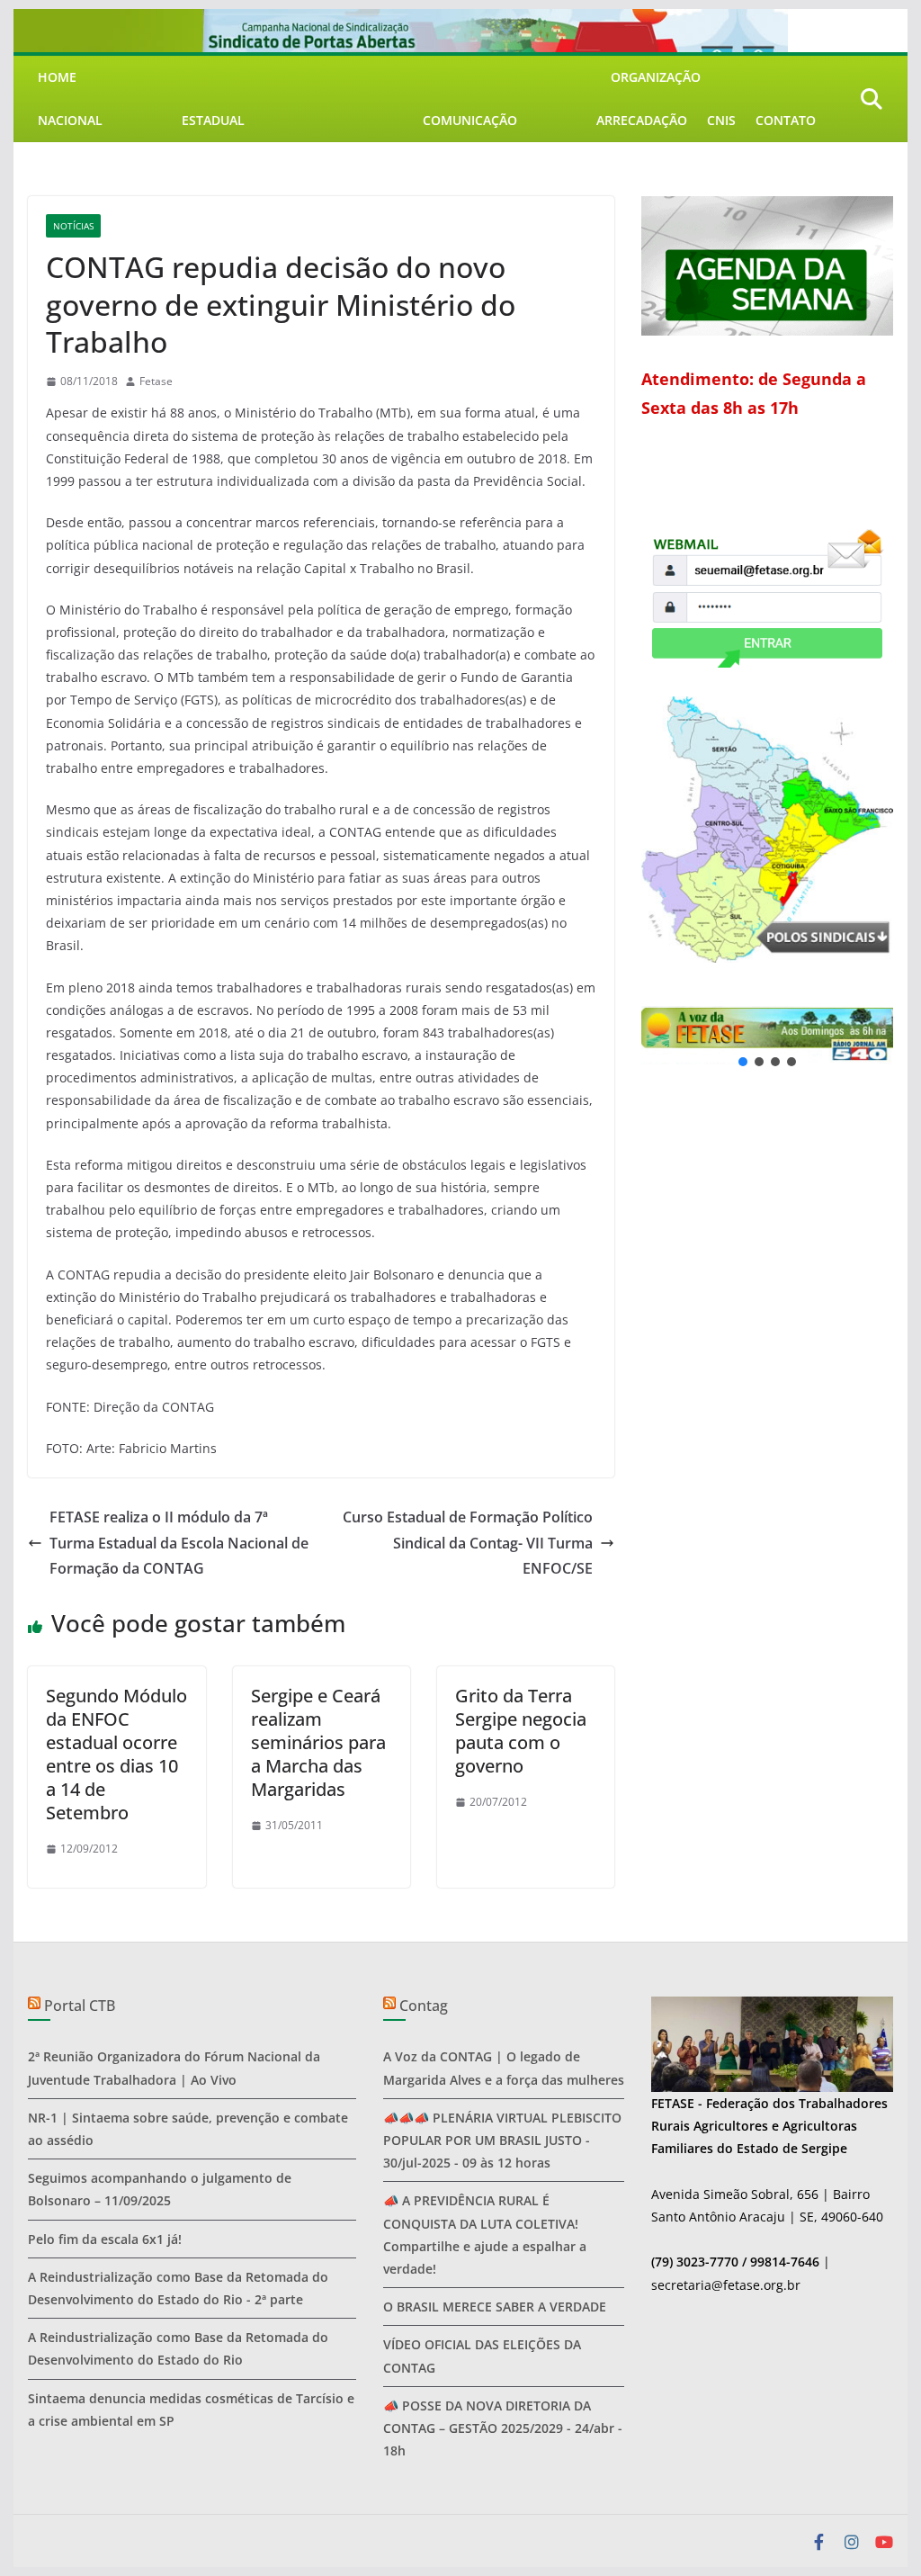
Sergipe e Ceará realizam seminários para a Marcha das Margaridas (318, 1742)
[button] (767, 1035)
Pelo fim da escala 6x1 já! (105, 2239)
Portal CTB (80, 2006)
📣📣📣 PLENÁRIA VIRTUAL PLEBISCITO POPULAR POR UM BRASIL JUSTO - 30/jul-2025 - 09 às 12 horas (502, 2140)
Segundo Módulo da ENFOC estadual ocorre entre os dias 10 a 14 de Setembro (116, 1754)
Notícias (73, 226)
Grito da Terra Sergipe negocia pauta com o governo (521, 1731)
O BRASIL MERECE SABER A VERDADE (495, 2307)
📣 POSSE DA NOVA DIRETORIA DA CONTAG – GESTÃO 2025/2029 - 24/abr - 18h (503, 2428)
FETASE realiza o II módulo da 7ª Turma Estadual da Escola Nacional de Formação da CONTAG (179, 1543)
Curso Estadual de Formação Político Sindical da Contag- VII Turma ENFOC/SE (468, 1543)
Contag (424, 2006)
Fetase (156, 381)
